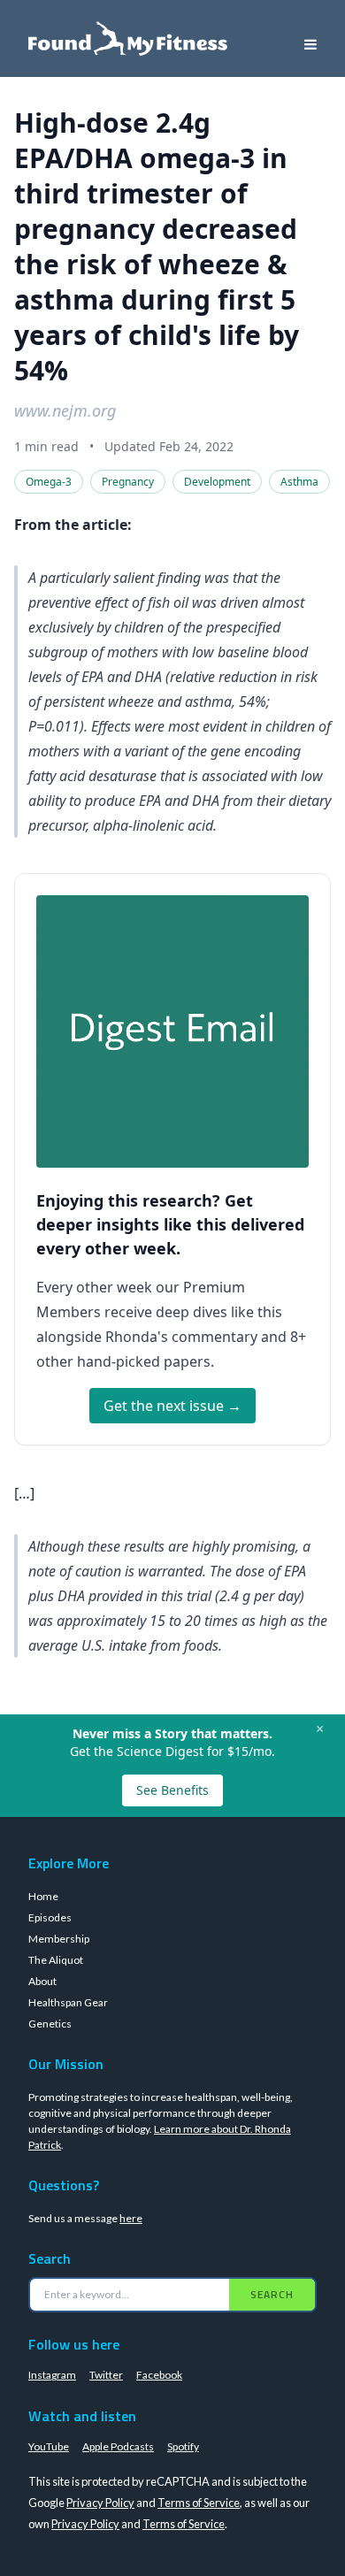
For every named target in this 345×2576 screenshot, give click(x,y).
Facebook (159, 2375)
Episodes (50, 1917)
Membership (59, 1939)
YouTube (49, 2446)
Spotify (183, 2446)
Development (217, 482)
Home (43, 1896)
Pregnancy (128, 482)
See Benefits (172, 1790)
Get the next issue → (172, 1406)
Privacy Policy (100, 2503)
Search (272, 2294)
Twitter (106, 2375)
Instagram (52, 2375)
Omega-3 (49, 482)
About (42, 1981)
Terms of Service (199, 2503)
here (131, 2218)
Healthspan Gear (68, 2002)
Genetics (50, 2024)
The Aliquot (56, 1960)
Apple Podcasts (118, 2446)
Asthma (299, 482)
